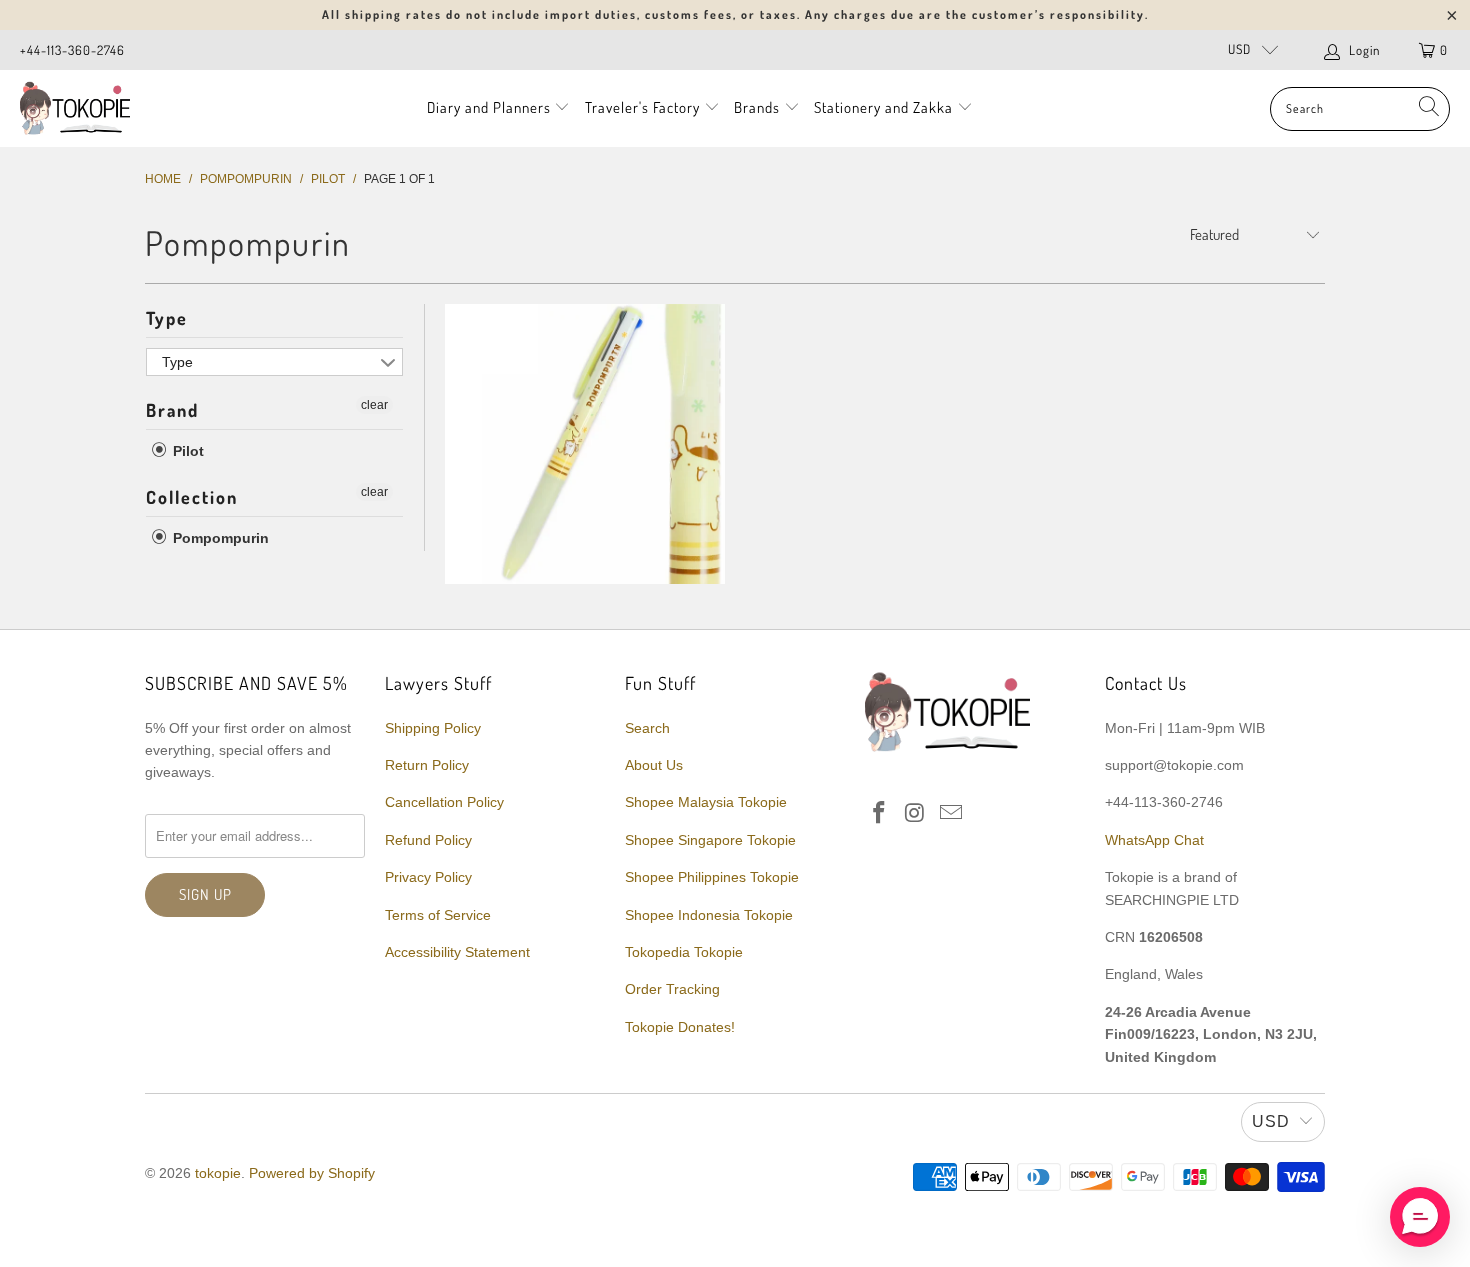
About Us (654, 765)
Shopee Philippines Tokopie (712, 877)
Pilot (186, 451)
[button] (1420, 1217)
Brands (757, 107)
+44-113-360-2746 (72, 50)
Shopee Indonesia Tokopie (709, 915)
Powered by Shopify (312, 1173)
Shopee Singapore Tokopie (710, 840)
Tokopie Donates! (680, 1027)
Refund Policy (428, 840)
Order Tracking (672, 989)
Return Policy (427, 765)
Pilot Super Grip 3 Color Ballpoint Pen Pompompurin (585, 444)
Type (167, 318)
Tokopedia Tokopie (684, 952)
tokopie (218, 1173)
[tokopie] (75, 108)
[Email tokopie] (951, 814)
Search (647, 728)
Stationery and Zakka (883, 107)
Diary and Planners (489, 107)
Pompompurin (219, 538)
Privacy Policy (428, 877)
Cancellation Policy (444, 802)
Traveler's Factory (644, 107)
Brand (172, 410)
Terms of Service (438, 915)
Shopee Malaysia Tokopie (706, 802)
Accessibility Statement (457, 952)
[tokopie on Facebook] (880, 814)
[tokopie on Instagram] (916, 814)
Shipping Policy (433, 728)
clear (374, 405)
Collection (192, 497)
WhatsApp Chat (1154, 840)
